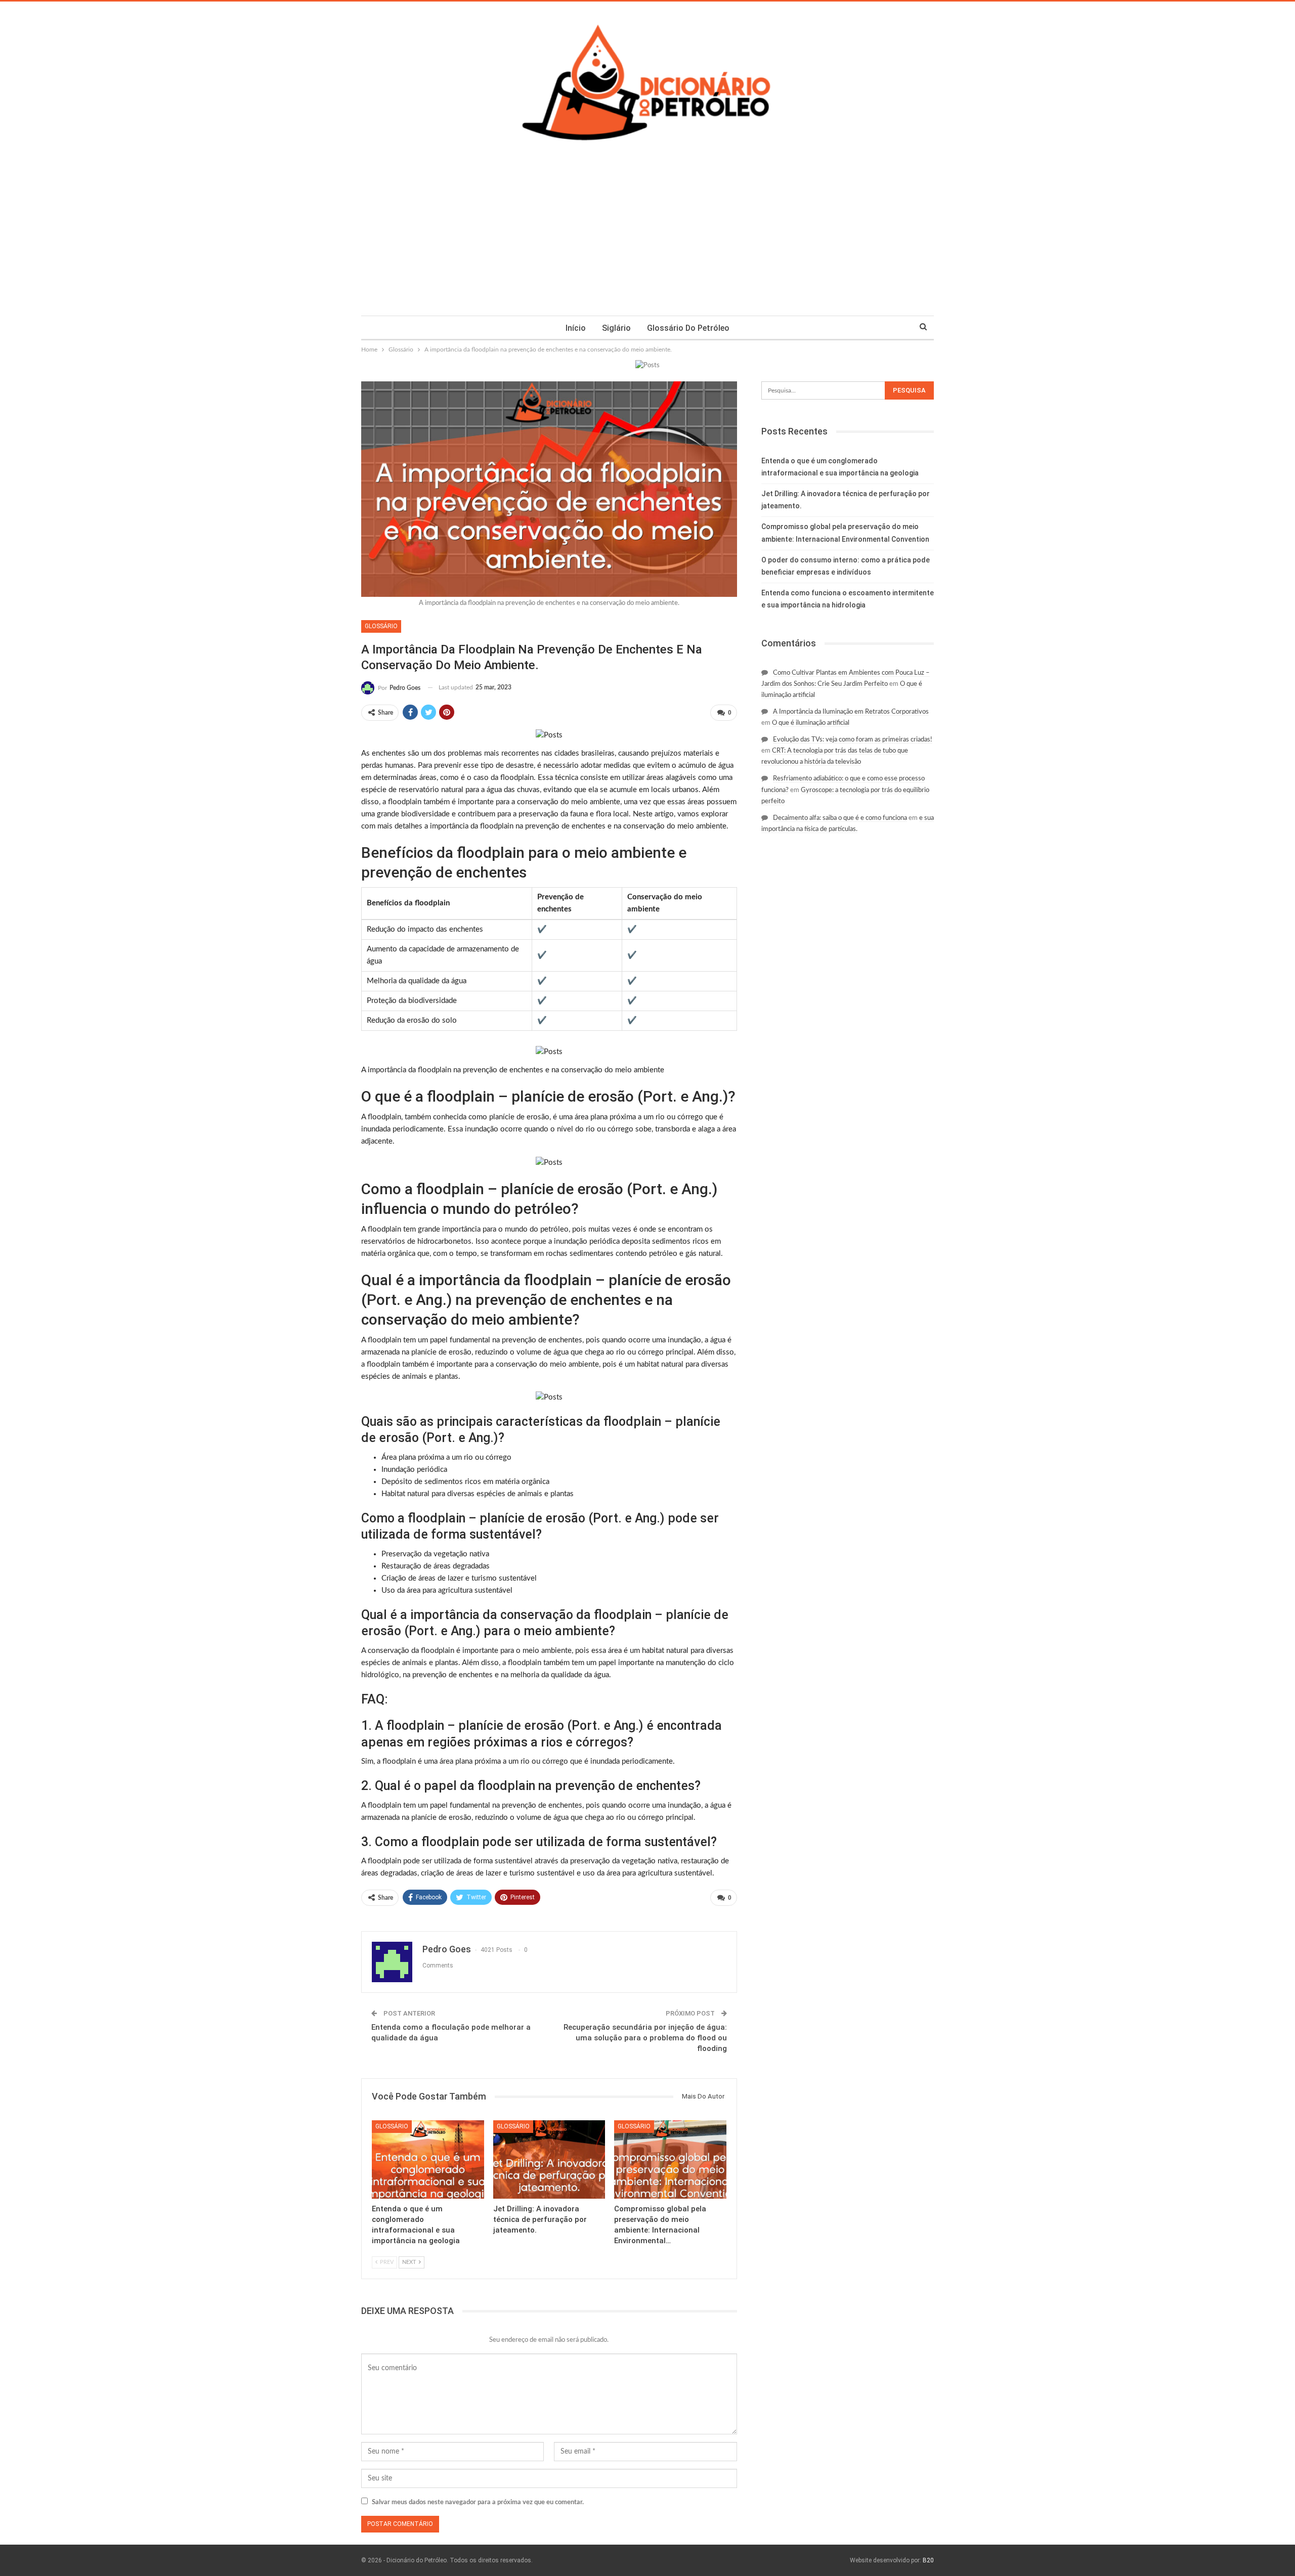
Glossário (381, 626)
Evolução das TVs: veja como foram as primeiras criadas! (853, 740)
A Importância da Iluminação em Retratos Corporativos (851, 712)
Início (576, 328)
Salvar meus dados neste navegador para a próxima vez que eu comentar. (478, 2502)
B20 (928, 2560)
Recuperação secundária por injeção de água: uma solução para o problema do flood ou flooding (645, 2038)
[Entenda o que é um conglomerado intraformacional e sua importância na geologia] (428, 2159)
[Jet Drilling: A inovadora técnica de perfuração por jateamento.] (549, 2159)
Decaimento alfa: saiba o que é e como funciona (840, 818)
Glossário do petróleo (688, 328)
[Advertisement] (647, 240)
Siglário (616, 328)
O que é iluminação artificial (811, 723)
